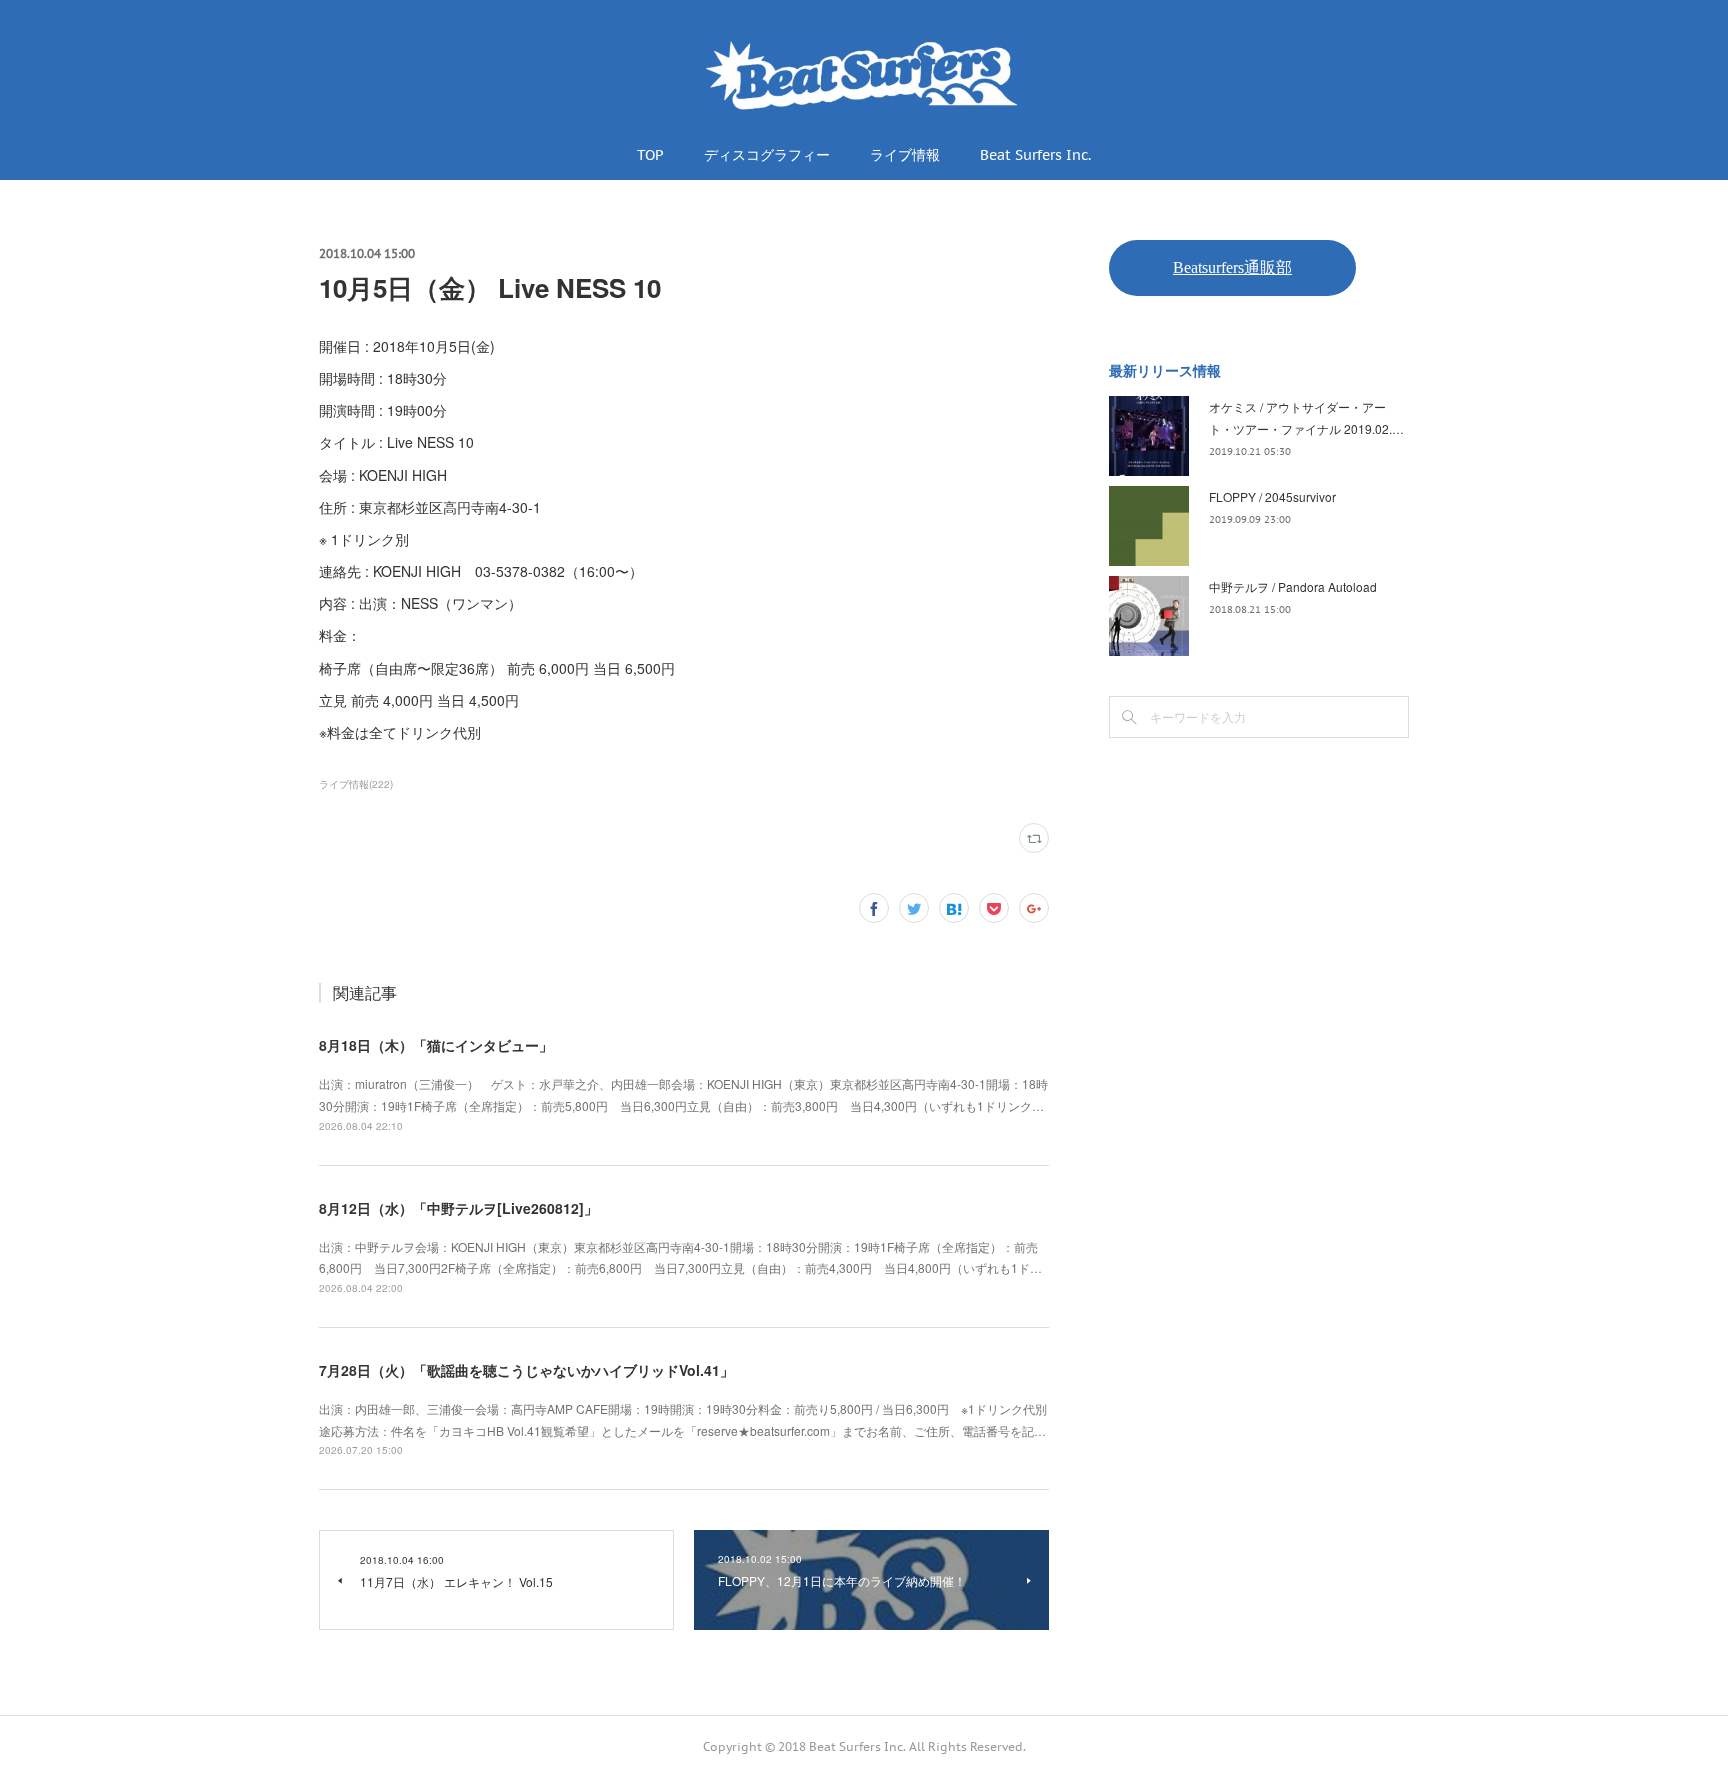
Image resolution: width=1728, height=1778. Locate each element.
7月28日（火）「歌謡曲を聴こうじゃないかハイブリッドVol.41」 (526, 1370)
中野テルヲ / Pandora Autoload (1293, 586)
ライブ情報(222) (356, 784)
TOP (650, 155)
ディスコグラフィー (767, 155)
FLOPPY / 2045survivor (1272, 496)
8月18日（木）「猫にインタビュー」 (436, 1045)
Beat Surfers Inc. (1035, 155)
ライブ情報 (905, 155)
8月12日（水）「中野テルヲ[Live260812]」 (458, 1208)
